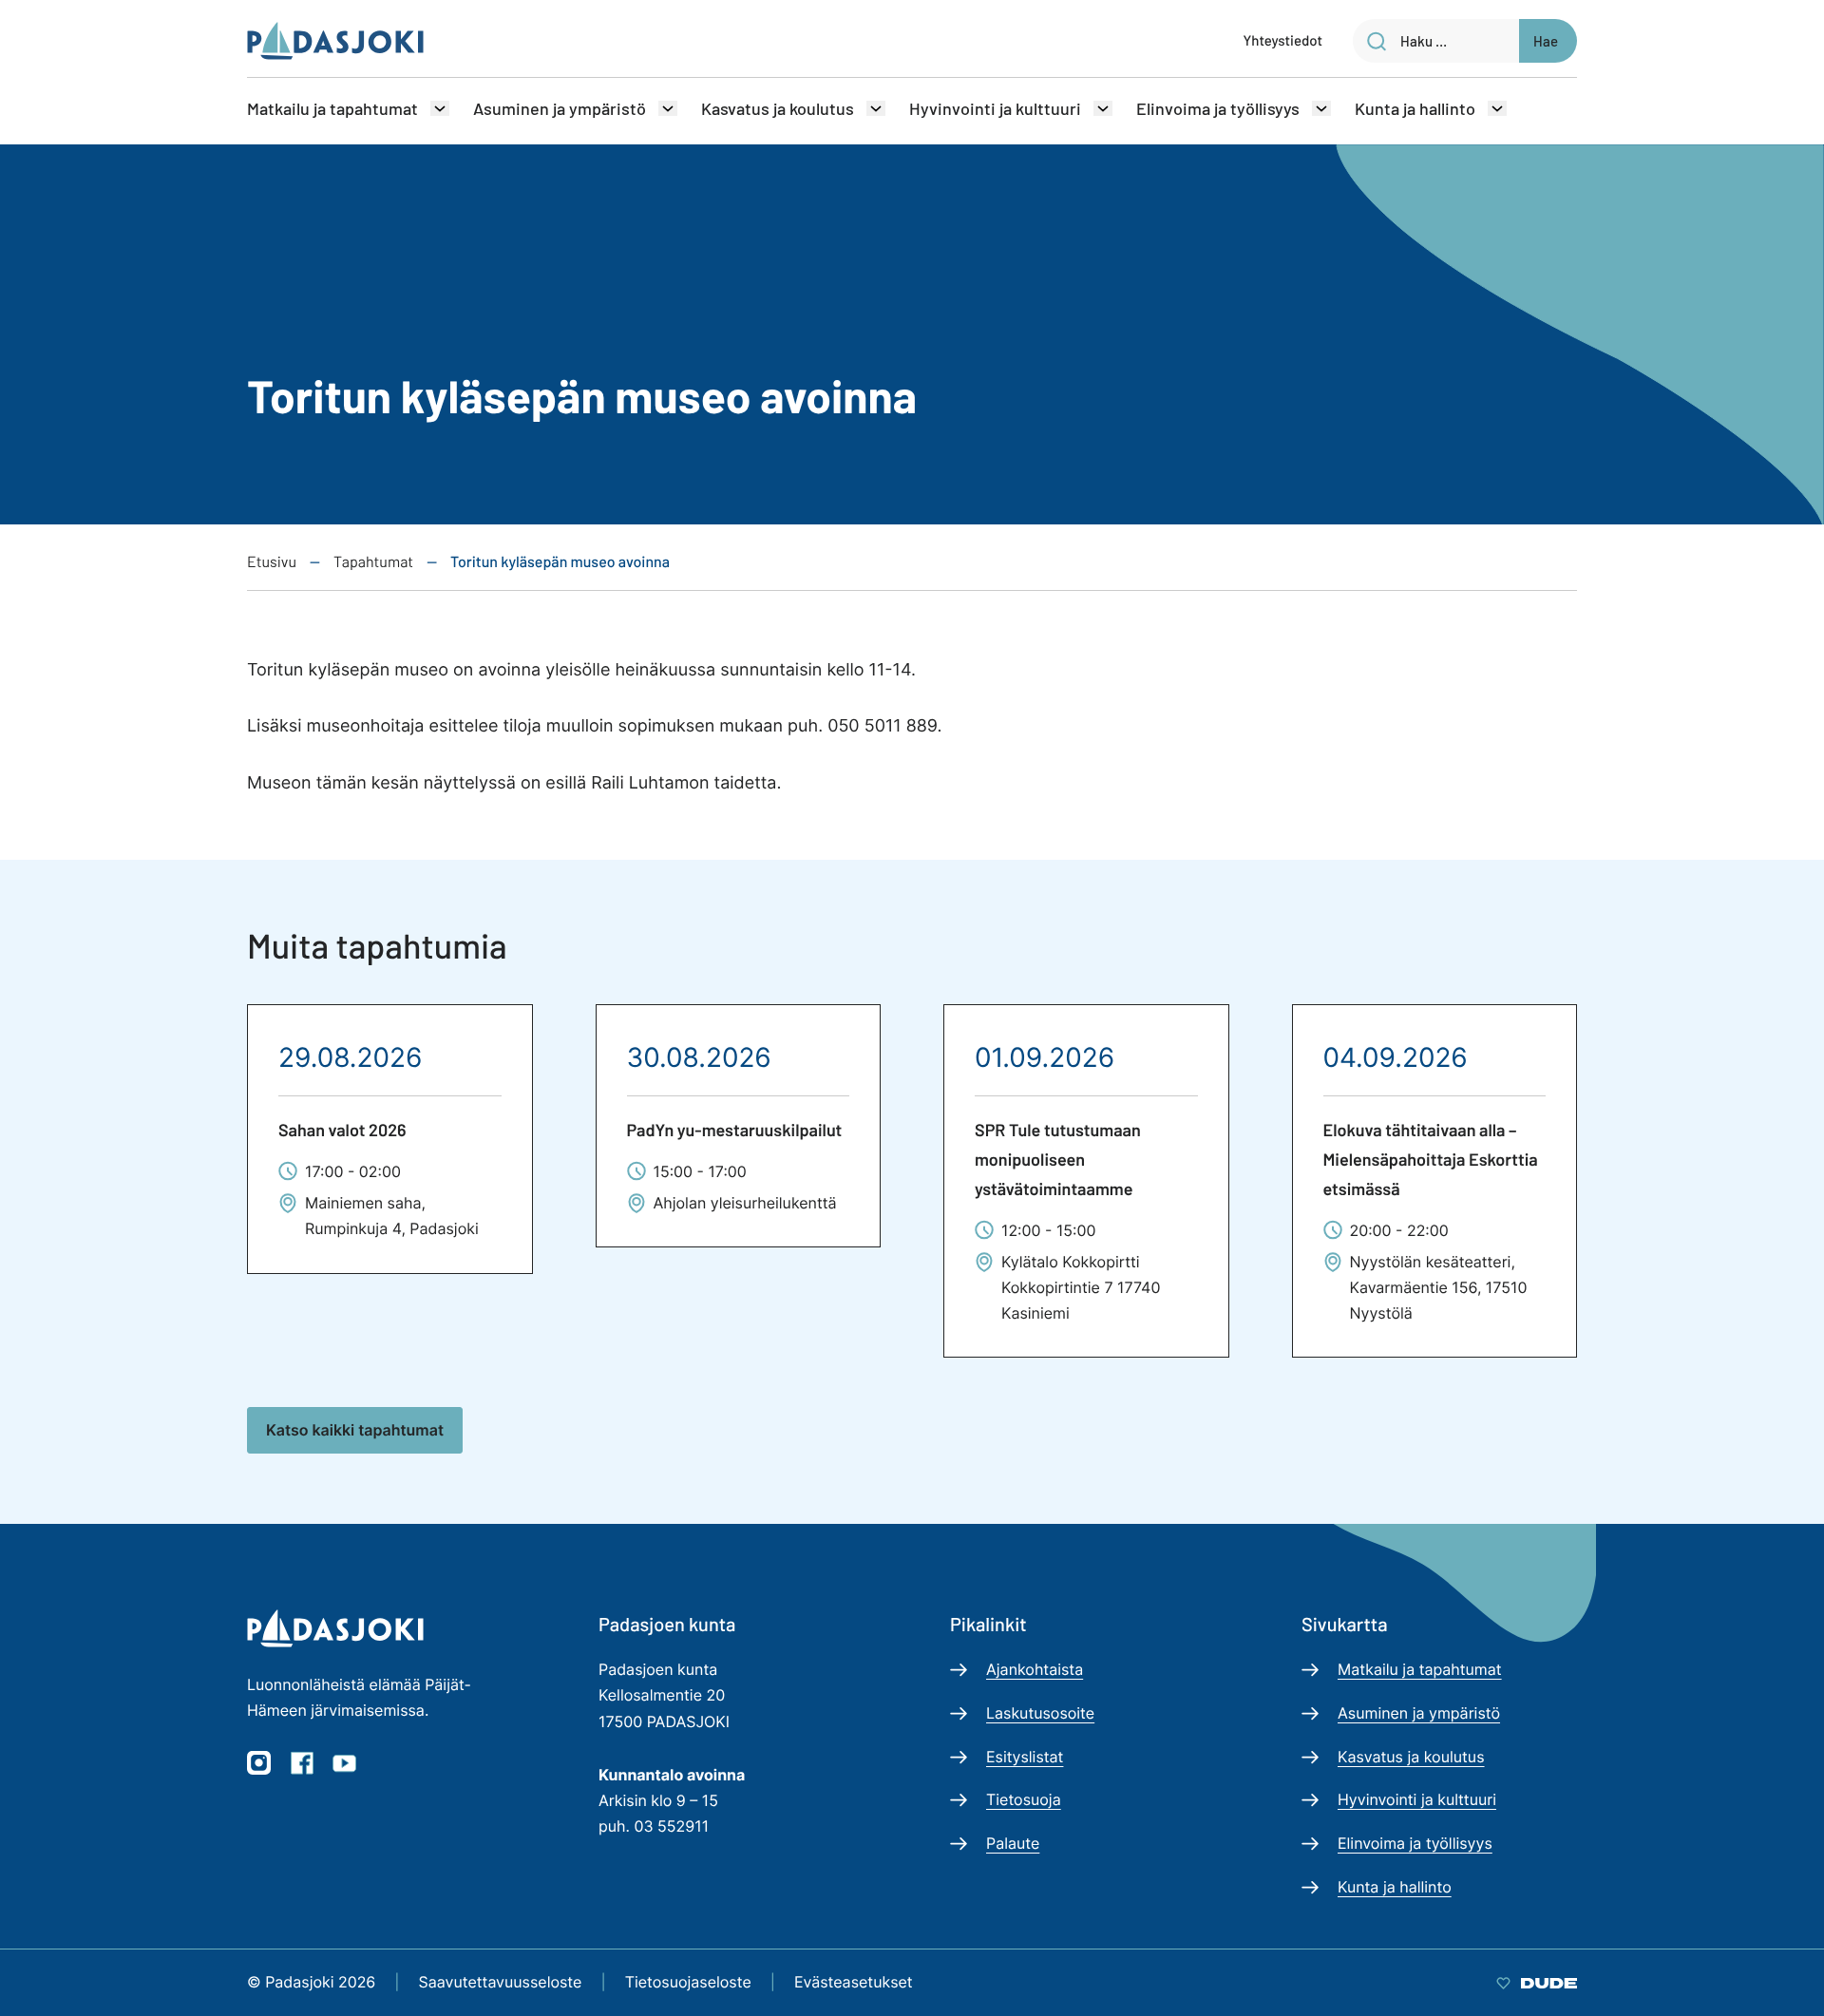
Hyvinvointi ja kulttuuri (995, 108)
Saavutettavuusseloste (501, 1982)
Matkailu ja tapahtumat (332, 108)
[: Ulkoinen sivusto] (1537, 1982)
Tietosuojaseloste (688, 1982)
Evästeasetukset (854, 1982)
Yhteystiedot (1283, 40)
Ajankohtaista (1035, 1669)
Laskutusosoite (1040, 1713)
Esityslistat (1025, 1757)
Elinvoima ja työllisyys (1218, 108)
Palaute (1013, 1843)
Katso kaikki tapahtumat (355, 1430)
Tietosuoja (1024, 1799)
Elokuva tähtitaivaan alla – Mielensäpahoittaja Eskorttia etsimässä (1431, 1159)
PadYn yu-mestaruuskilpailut (735, 1130)
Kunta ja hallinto (1415, 108)
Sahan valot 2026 (342, 1130)
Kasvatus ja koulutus (778, 108)
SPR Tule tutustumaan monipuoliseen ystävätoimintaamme (1058, 1159)
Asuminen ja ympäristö (560, 108)
